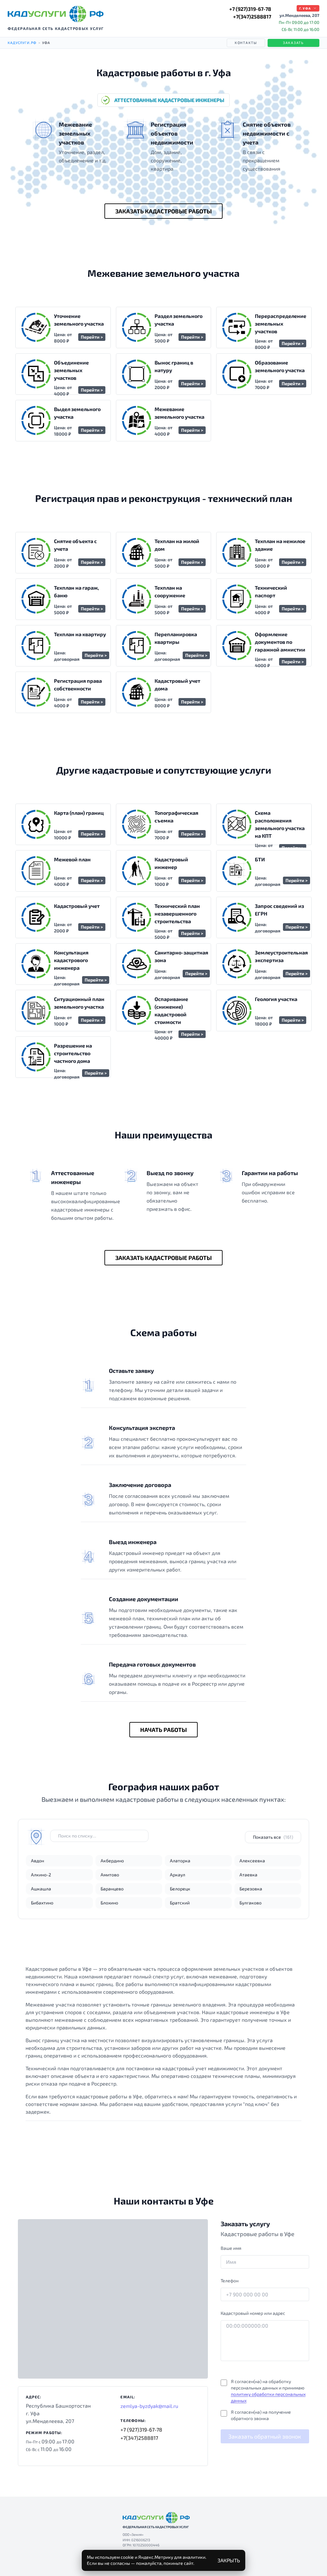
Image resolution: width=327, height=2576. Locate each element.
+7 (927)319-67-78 (250, 9)
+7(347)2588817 (252, 16)
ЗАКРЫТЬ (229, 2560)
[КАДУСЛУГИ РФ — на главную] (56, 14)
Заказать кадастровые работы (163, 211)
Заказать (293, 43)
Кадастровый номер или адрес (253, 2313)
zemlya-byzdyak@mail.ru (149, 2406)
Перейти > (92, 337)
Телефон (230, 2281)
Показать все (273, 1837)
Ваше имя (231, 2248)
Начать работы (163, 1730)
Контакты (246, 43)
